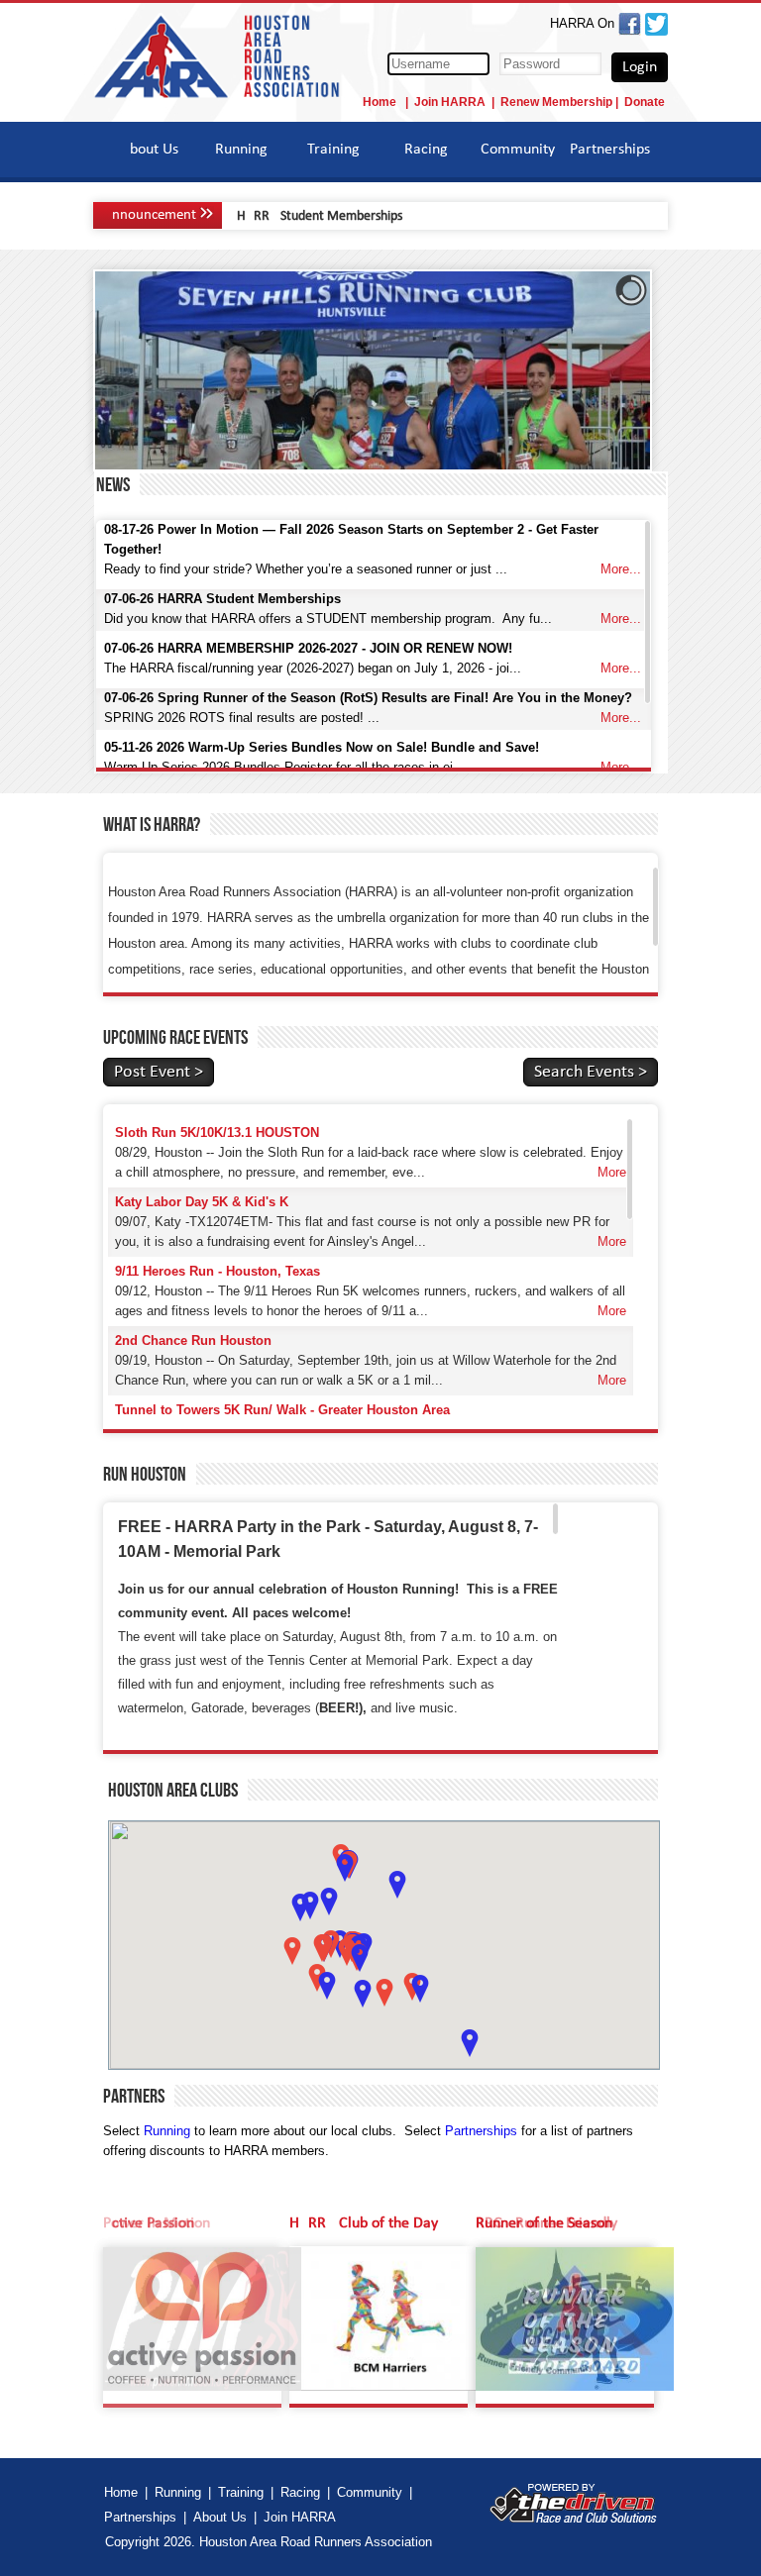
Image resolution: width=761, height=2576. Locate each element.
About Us (150, 150)
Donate (645, 102)
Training (333, 150)
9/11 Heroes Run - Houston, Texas (217, 1271)
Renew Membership (556, 102)
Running (241, 150)
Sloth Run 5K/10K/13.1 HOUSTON (217, 1133)
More (612, 1172)
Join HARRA (450, 102)
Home (381, 102)
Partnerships (610, 150)
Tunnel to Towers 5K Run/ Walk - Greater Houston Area (282, 1410)
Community (518, 150)
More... (621, 569)
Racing (426, 150)
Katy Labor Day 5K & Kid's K (202, 1202)
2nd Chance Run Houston (193, 1340)
